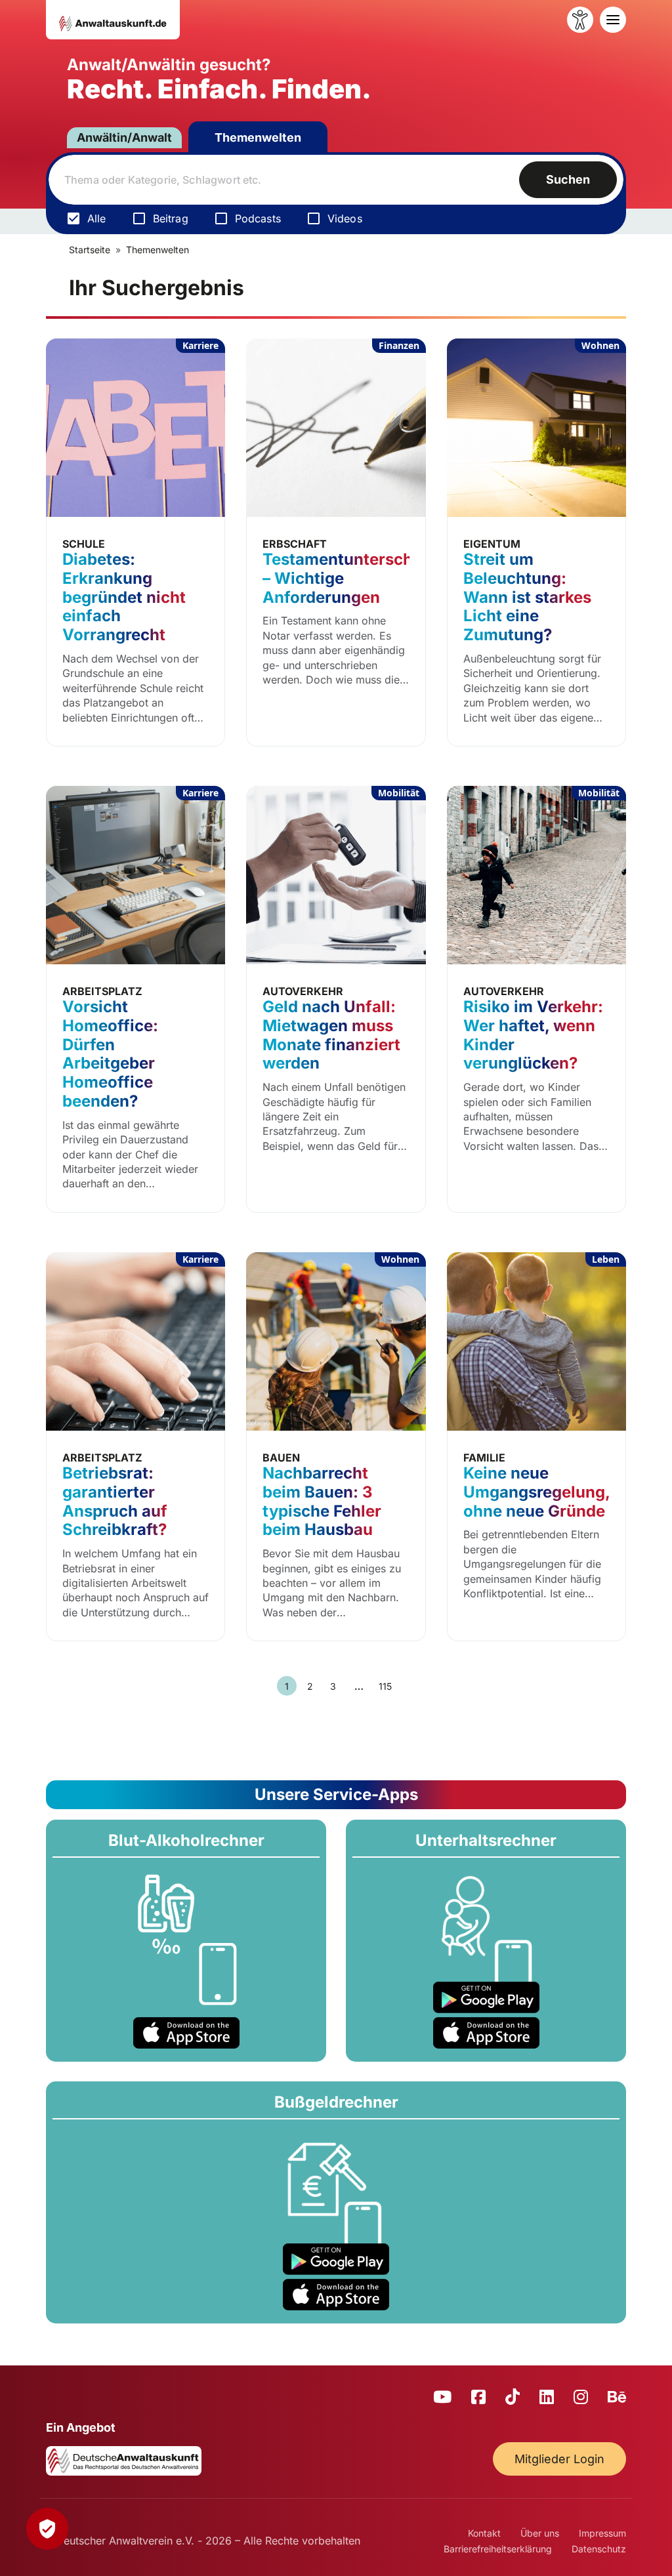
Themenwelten (258, 137)
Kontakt (484, 2533)
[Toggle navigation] (613, 20)
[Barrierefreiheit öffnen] (580, 20)
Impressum (602, 2533)
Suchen (568, 179)
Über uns (540, 2533)
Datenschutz (599, 2549)
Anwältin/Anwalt (124, 137)
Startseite (90, 250)
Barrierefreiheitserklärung (498, 2549)
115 (385, 1686)
